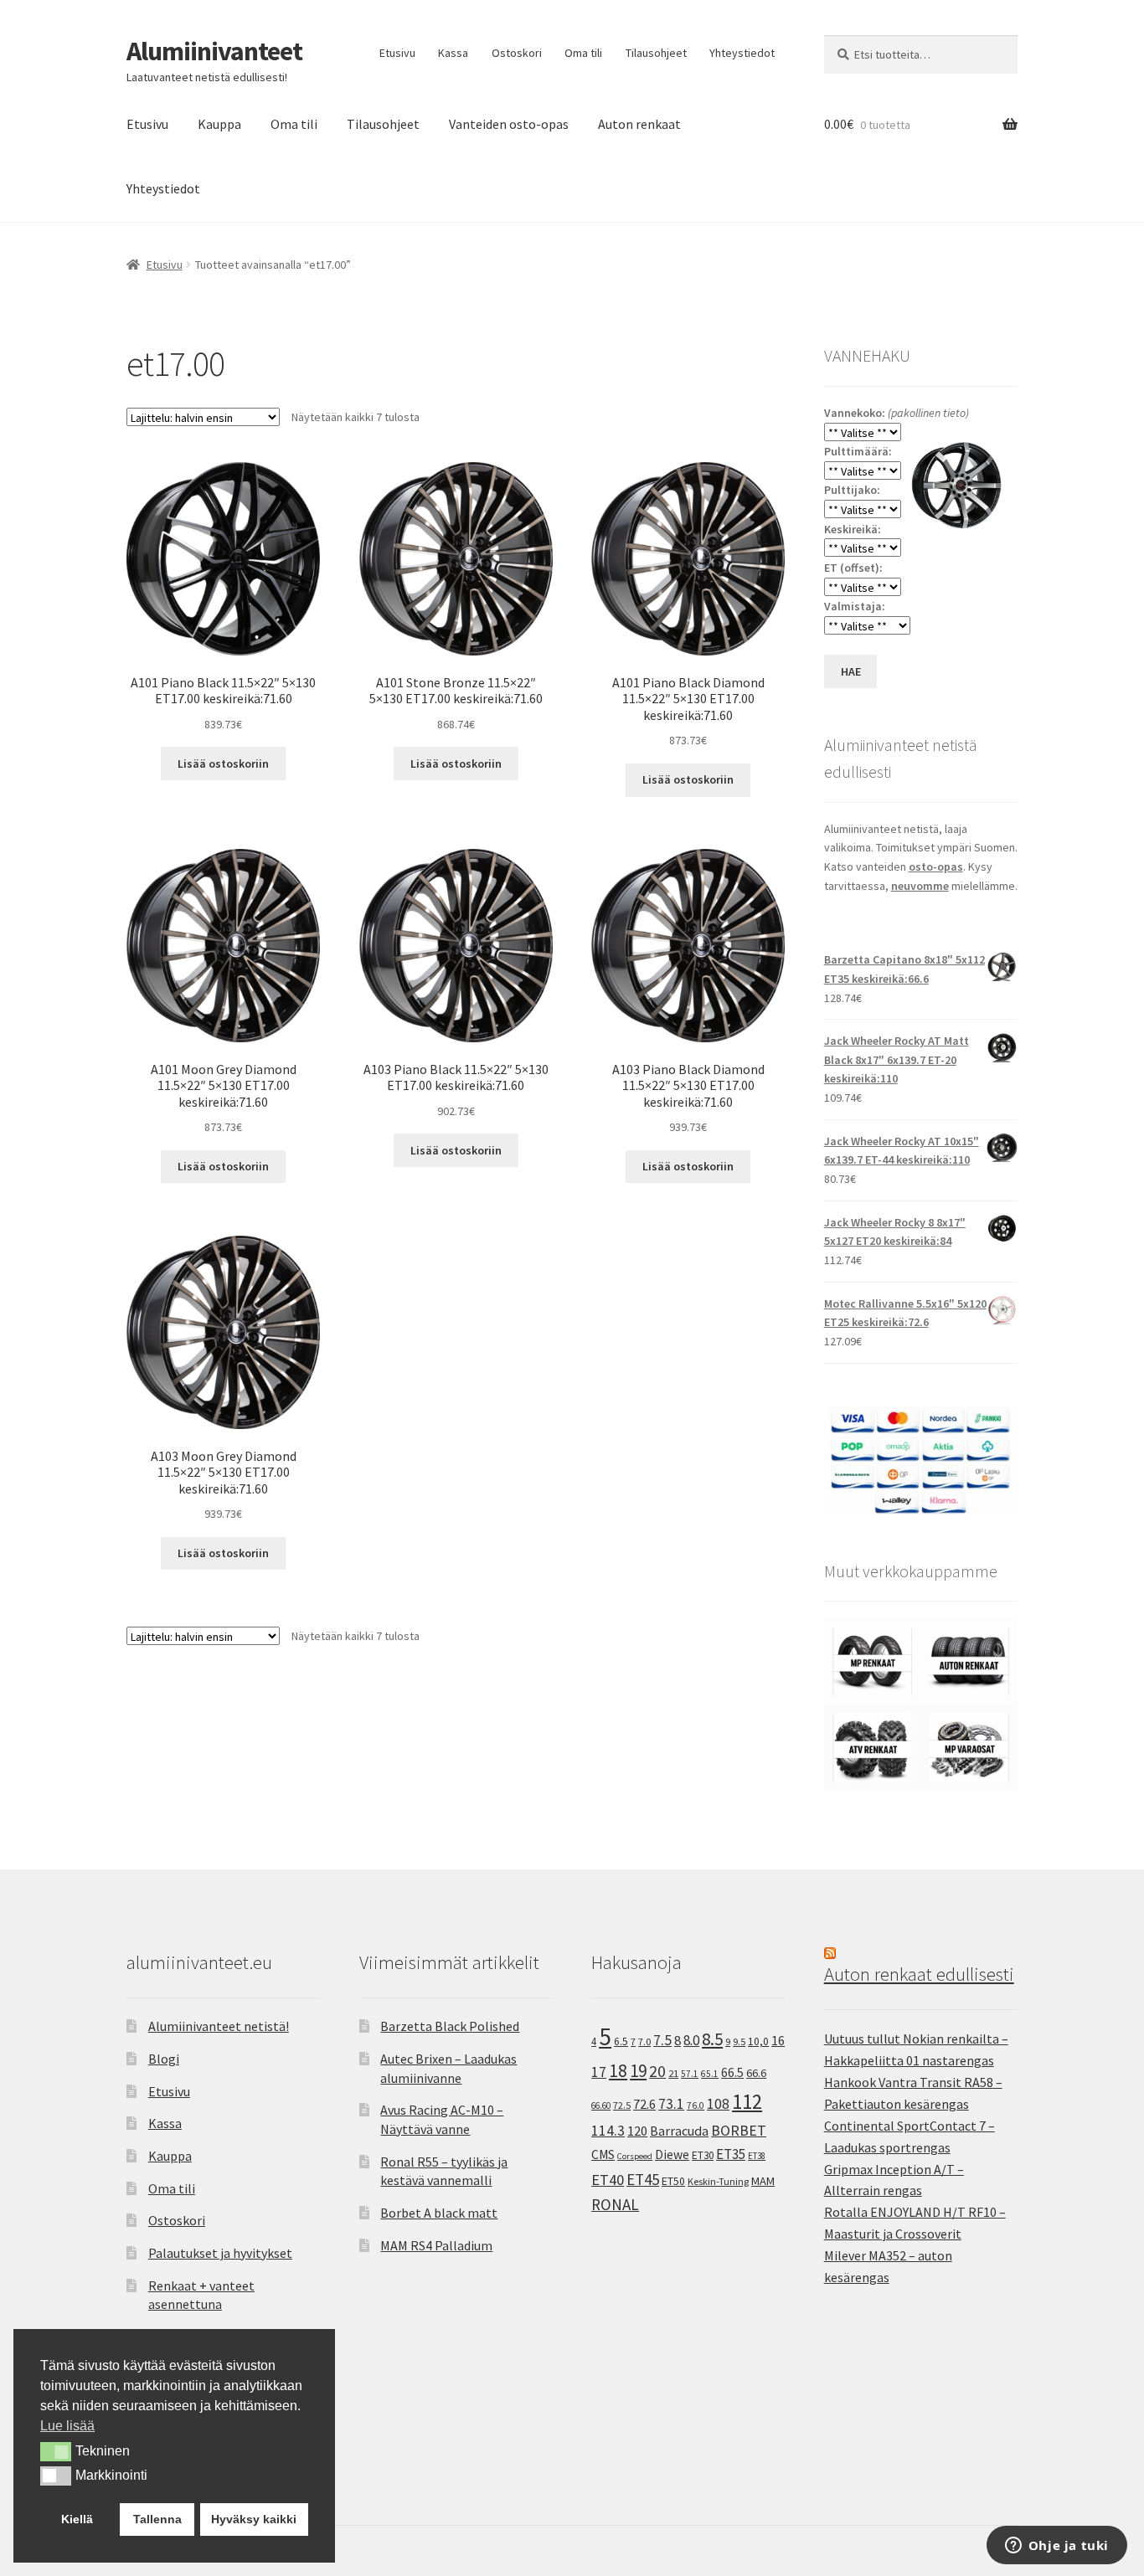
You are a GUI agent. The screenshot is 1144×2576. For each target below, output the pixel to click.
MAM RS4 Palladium (436, 2245)
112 (747, 2102)
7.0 (644, 2041)
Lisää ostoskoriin (223, 764)
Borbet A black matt (439, 2213)
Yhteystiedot (742, 53)
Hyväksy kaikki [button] (254, 2519)
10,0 (758, 2041)
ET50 (673, 2181)
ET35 (731, 2154)
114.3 (608, 2131)
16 (778, 2040)
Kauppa (219, 124)
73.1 (671, 2104)
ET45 (643, 2179)
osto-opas (936, 866)
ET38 (757, 2156)
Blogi (164, 2059)
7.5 (662, 2040)
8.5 (712, 2039)
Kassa (453, 53)
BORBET (739, 2131)
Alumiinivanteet (214, 51)
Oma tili (583, 53)
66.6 (756, 2073)
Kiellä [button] (77, 2519)
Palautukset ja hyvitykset (220, 2253)
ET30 (703, 2155)
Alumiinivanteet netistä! (219, 2026)
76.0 (696, 2106)
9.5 (739, 2041)
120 (637, 2131)
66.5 (732, 2072)
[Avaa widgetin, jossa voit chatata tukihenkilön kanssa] (1056, 2547)
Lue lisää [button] (67, 2426)
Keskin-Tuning (718, 2181)
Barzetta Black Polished (450, 2026)
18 (618, 2071)
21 (673, 2073)
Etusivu (397, 53)
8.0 (691, 2040)
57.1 (690, 2074)
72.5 (622, 2105)
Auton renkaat (639, 124)
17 (599, 2072)
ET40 (608, 2180)
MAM (763, 2181)
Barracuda (679, 2131)
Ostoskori (517, 53)
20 (657, 2071)
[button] (56, 2451)
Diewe (672, 2154)
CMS (603, 2154)
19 (638, 2071)
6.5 (621, 2041)
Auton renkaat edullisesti (919, 1974)
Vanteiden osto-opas (509, 124)
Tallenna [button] (157, 2519)
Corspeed (635, 2156)
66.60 (601, 2106)
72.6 (644, 2104)
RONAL (615, 2204)
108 (718, 2104)
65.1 (710, 2074)
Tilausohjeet (656, 53)
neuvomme (920, 886)
